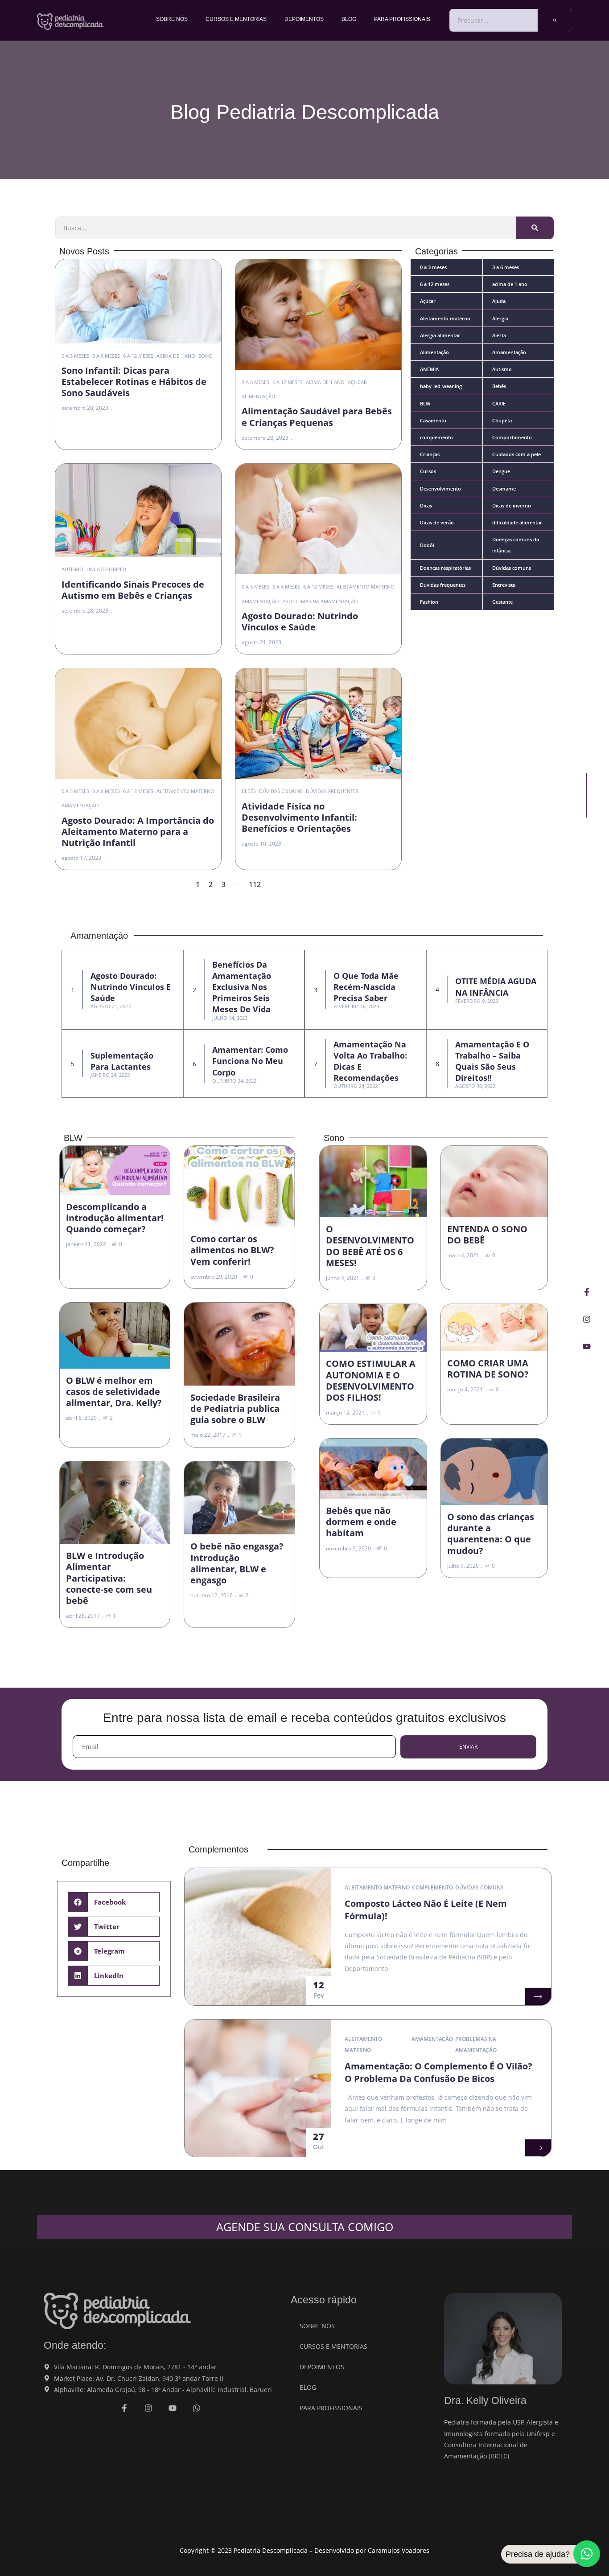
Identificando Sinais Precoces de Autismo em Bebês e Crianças (133, 590)
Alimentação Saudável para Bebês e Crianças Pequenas (317, 417)
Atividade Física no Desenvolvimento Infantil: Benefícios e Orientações (299, 817)
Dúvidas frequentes (332, 791)
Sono (206, 356)
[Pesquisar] (555, 20)
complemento (432, 1887)
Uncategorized (106, 569)
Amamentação (260, 601)
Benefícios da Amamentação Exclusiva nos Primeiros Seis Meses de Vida (242, 987)
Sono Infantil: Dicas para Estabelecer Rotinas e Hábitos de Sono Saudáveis (134, 382)
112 (255, 884)
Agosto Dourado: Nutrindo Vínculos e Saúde (300, 622)
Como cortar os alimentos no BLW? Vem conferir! (232, 1250)
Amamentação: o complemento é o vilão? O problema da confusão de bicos (438, 2072)
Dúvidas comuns (281, 791)
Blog (349, 19)
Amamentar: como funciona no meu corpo (250, 1061)
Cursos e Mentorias (236, 19)
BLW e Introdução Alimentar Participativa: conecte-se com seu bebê (109, 1578)
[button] (114, 1902)
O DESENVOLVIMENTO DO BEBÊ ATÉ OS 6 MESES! (370, 1246)
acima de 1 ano (176, 356)
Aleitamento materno (366, 587)
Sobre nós (172, 19)
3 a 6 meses (106, 356)
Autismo (72, 569)
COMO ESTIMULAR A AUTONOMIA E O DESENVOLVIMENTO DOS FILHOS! (371, 1380)
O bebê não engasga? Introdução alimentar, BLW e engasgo (237, 1563)
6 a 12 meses (138, 356)
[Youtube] (587, 1346)
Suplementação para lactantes (122, 1061)
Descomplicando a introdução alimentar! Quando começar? (115, 1218)
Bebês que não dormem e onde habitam (361, 1522)
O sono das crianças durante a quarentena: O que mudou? (491, 1534)
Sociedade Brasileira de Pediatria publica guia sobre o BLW (235, 1409)
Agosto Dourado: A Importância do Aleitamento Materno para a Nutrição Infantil (138, 832)
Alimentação (259, 396)
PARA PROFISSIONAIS (402, 19)
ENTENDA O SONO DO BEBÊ (487, 1235)
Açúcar (357, 382)
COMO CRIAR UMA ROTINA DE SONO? (488, 1369)
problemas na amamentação (320, 601)
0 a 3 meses (75, 356)
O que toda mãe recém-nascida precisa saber (366, 987)
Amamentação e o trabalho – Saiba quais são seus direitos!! (492, 1061)
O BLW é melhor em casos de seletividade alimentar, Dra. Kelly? (114, 1392)
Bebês (249, 791)
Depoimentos (304, 19)
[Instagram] (587, 1319)
